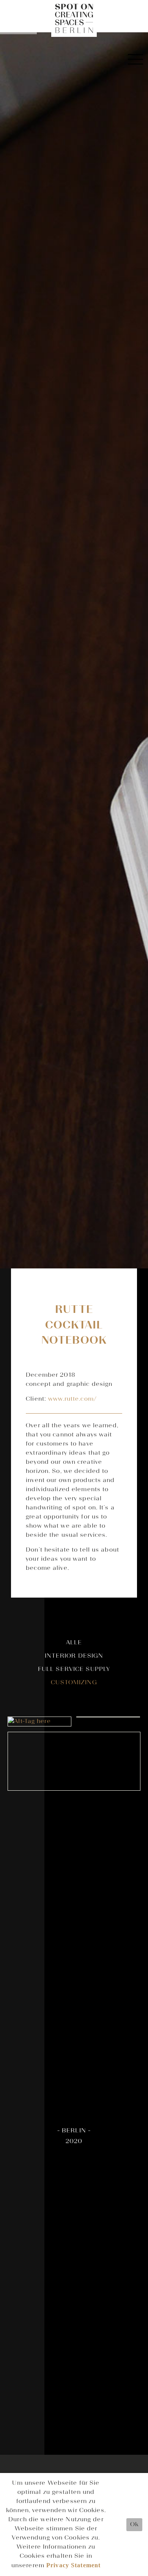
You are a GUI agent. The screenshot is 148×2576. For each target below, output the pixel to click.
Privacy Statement (73, 2565)
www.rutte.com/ (72, 1399)
